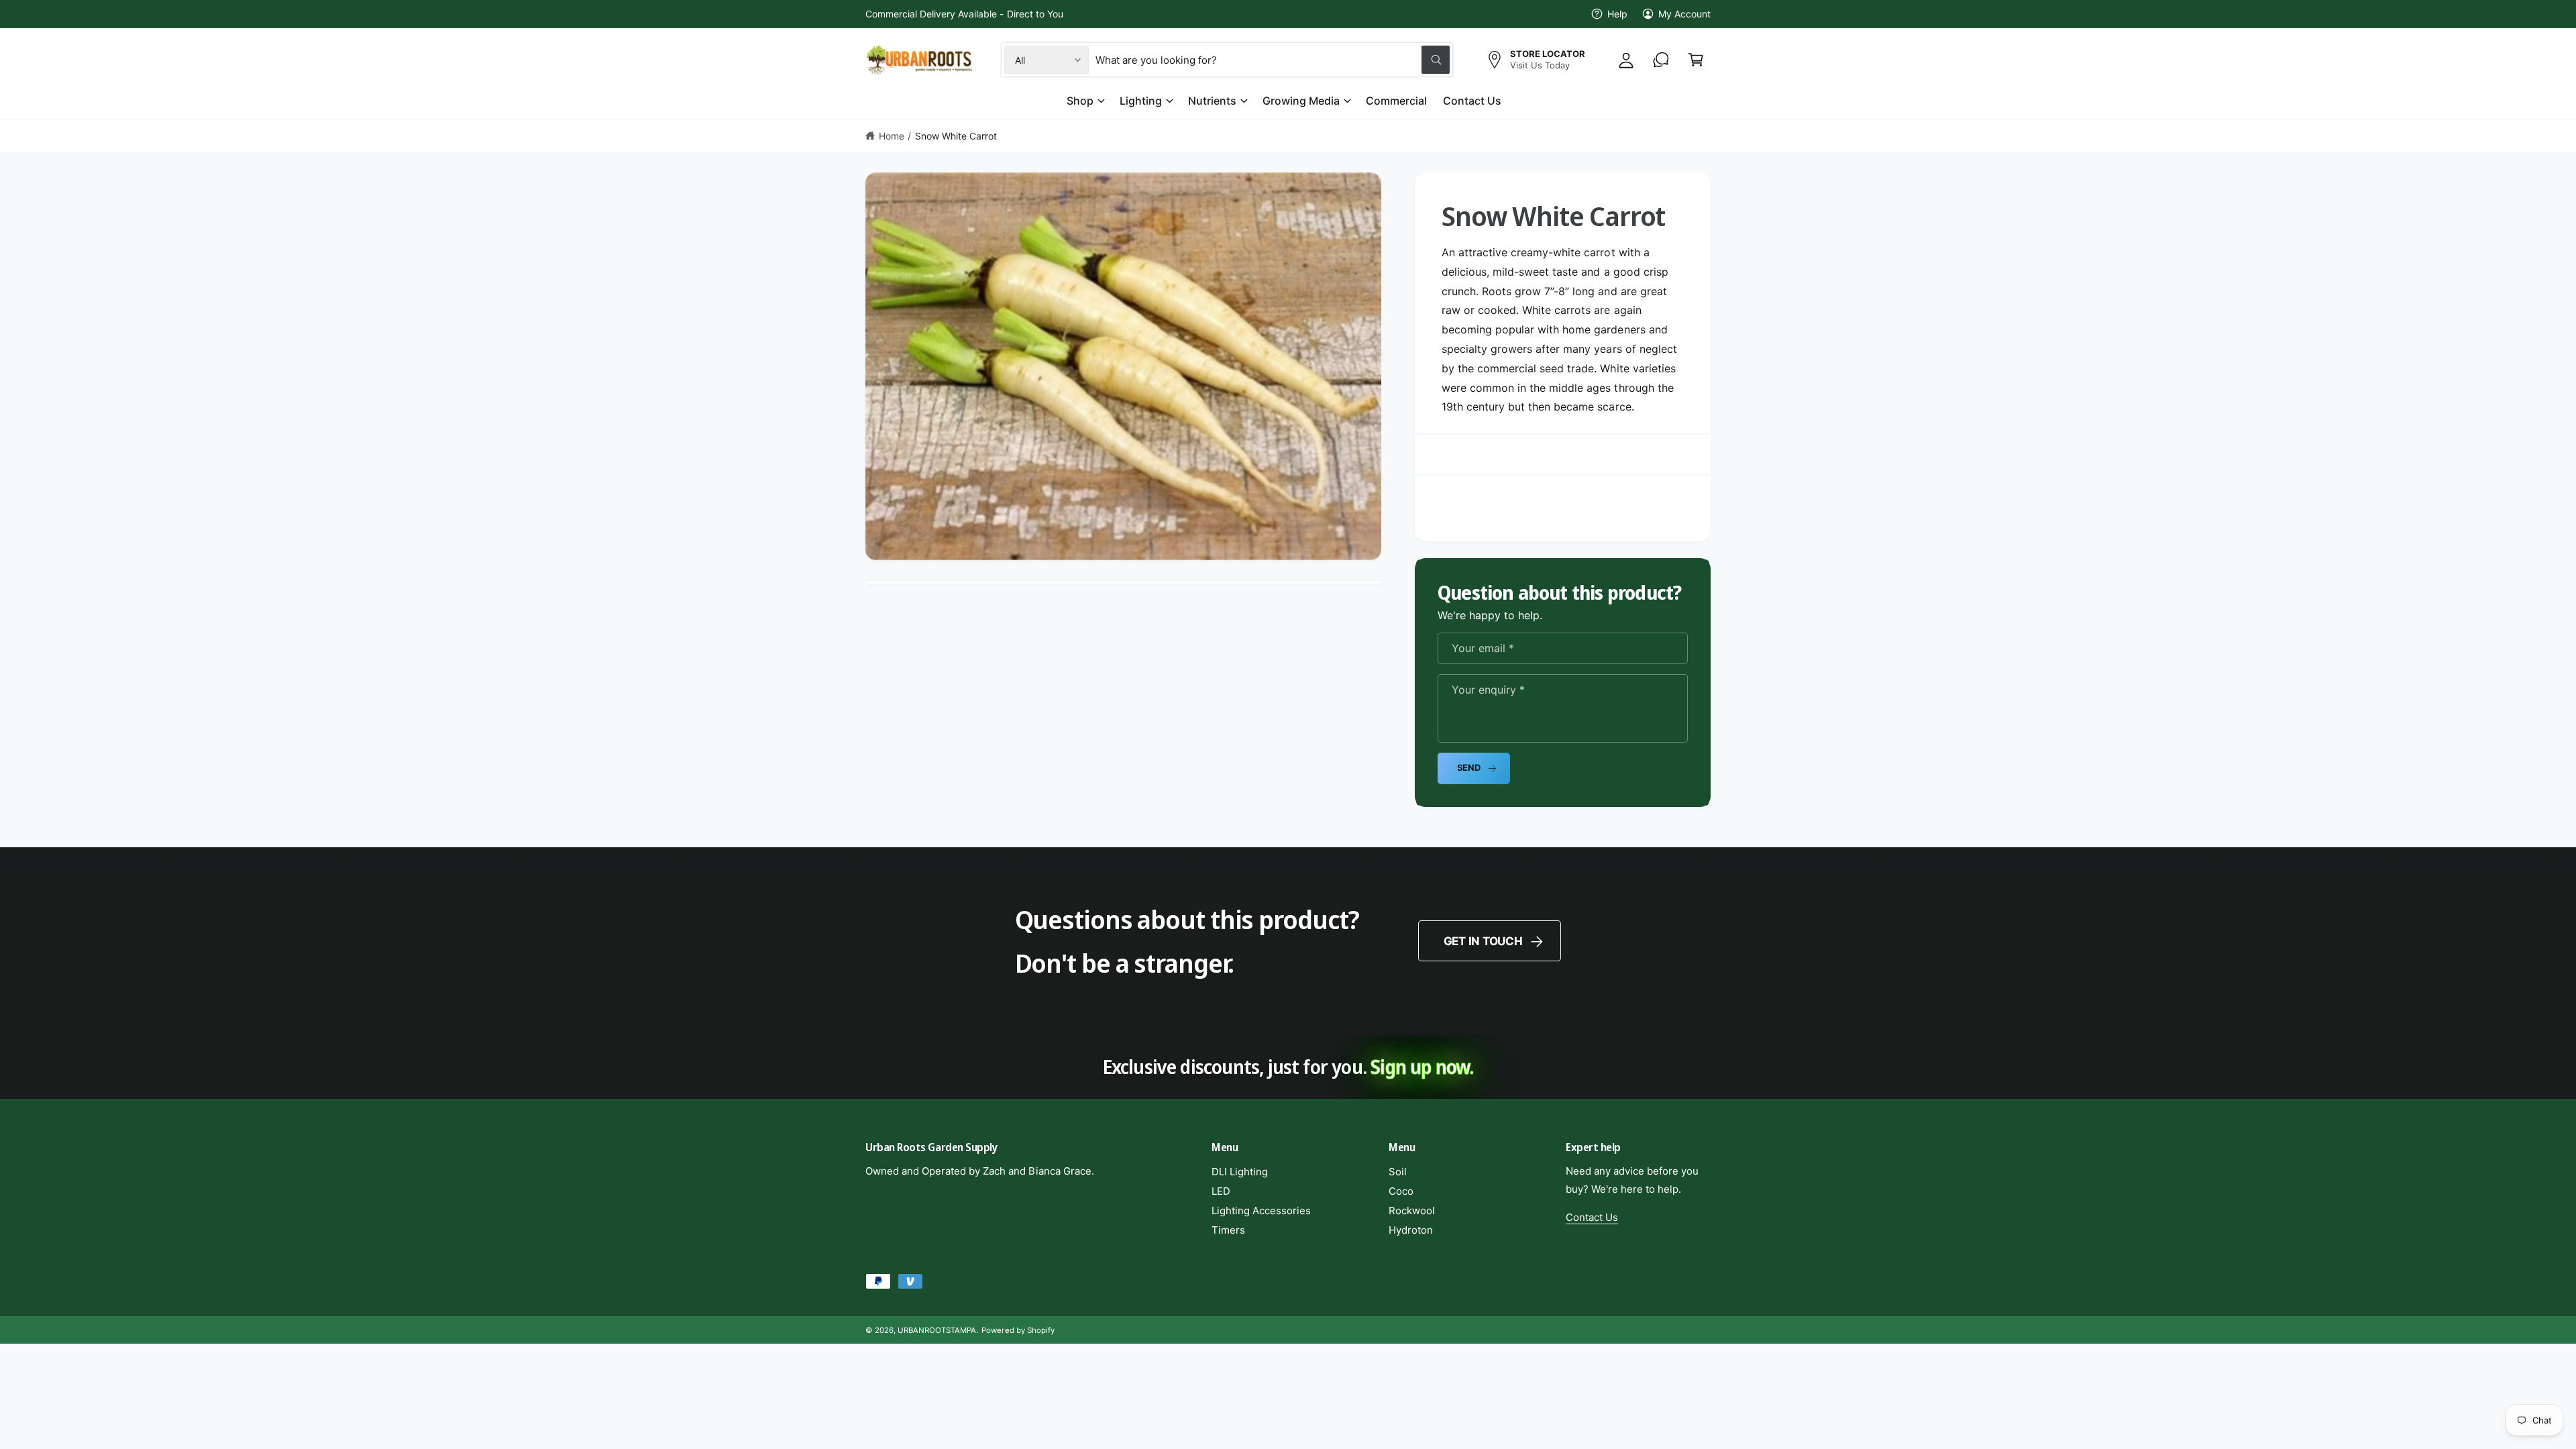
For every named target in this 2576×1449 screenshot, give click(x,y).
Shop (1080, 101)
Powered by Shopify (1018, 1330)
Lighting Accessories (1261, 1211)
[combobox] (1273, 60)
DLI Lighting (1240, 1172)
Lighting (1141, 101)
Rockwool (1412, 1211)
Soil (1398, 1172)
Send (1469, 767)
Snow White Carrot (956, 136)
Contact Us (1592, 1217)
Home (892, 136)
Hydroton (1411, 1230)
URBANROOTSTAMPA (937, 1330)
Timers (1228, 1230)
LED (1221, 1191)
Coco (1401, 1191)
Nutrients (1212, 101)
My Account (1684, 14)
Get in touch (1483, 941)
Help (1617, 14)
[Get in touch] (1661, 60)
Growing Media (1301, 101)
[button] (1696, 60)
